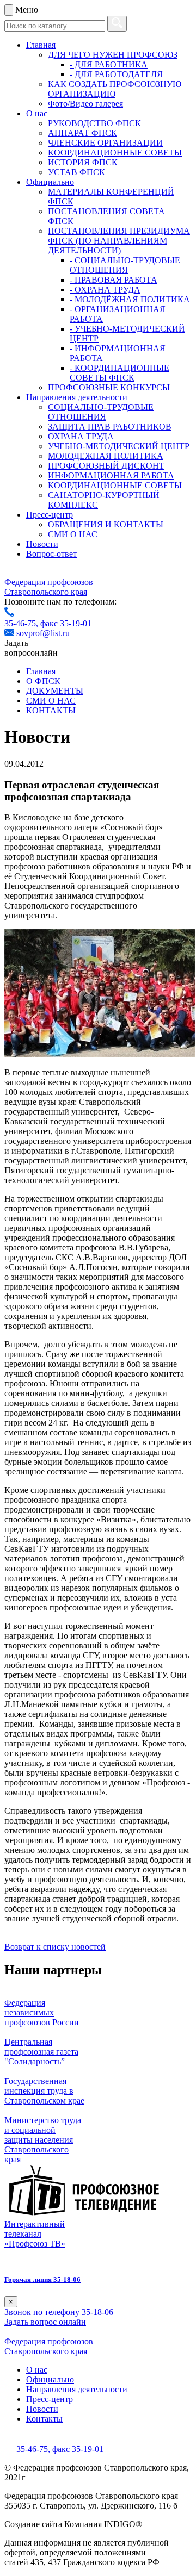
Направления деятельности (77, 397)
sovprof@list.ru (43, 633)
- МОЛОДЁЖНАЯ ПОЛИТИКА (130, 299)
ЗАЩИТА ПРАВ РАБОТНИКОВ (110, 427)
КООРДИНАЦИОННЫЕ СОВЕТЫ (115, 153)
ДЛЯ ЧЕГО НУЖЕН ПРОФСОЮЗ (113, 55)
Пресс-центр (50, 515)
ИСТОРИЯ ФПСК (83, 162)
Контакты (44, 2419)
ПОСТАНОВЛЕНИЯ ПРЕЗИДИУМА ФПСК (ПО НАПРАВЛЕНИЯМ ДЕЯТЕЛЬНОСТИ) (119, 241)
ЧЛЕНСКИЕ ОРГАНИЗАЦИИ (105, 143)
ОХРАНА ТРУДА (81, 436)
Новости (42, 544)
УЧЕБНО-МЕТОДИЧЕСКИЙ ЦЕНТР (119, 446)
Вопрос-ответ (51, 554)
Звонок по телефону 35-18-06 (59, 2312)
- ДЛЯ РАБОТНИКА (109, 64)
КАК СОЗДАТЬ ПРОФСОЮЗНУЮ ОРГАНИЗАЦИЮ (115, 89)
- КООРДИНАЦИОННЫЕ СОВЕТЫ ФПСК (120, 373)
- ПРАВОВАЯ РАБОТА (114, 280)
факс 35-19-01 (66, 623)
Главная (41, 45)
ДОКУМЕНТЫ (55, 691)
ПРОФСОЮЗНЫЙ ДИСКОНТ (106, 466)
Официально (50, 182)
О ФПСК (43, 681)
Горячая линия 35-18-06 (42, 2279)
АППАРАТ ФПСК (82, 133)
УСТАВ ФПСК (76, 172)
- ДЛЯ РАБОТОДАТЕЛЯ (116, 74)
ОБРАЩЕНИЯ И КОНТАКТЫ (106, 524)
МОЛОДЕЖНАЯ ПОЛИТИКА (106, 456)
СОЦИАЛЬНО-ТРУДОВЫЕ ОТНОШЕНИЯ (101, 412)
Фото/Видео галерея (85, 104)
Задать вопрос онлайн (45, 2322)
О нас (37, 113)
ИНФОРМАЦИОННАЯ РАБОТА (111, 475)
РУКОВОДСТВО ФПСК (94, 123)
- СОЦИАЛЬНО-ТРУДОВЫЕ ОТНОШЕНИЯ (125, 265)
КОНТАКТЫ (51, 710)
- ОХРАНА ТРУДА (105, 290)
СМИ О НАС (73, 534)
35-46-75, (22, 623)
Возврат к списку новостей (55, 1947)
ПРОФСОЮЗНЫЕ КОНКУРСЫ (109, 387)
